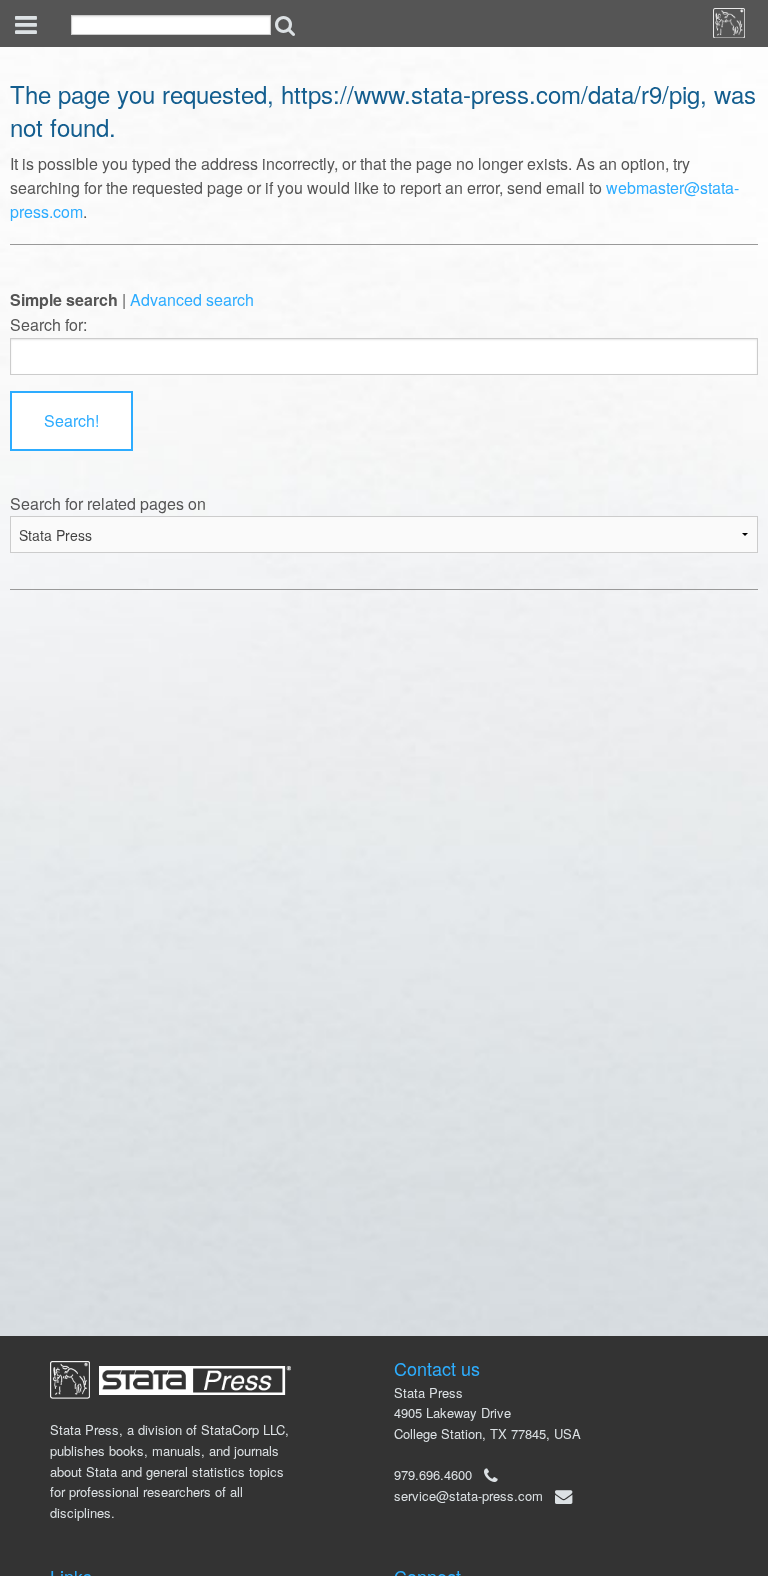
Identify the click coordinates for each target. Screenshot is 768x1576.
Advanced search (192, 299)
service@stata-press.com (468, 1495)
